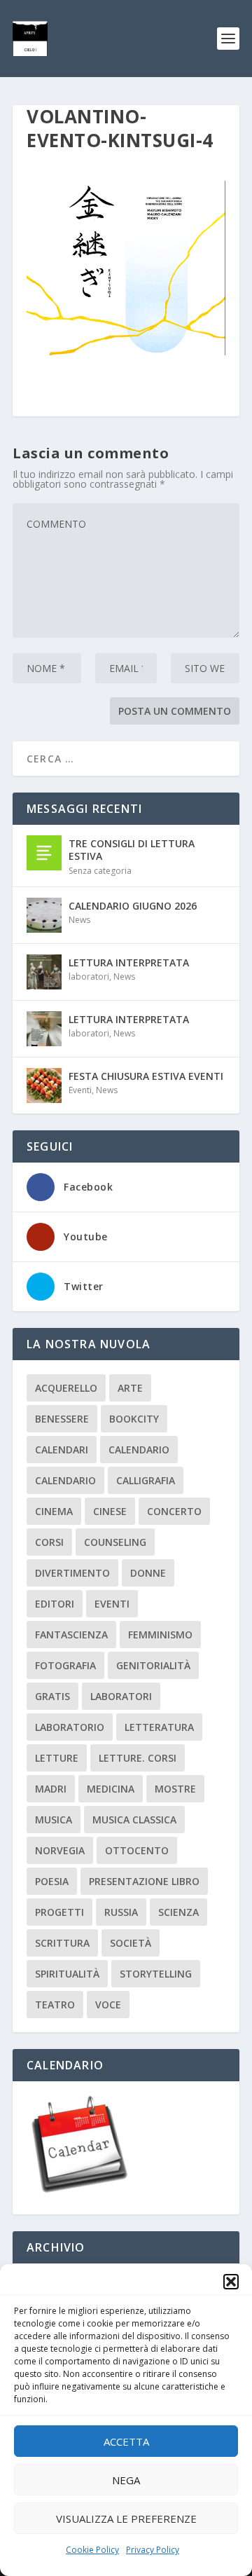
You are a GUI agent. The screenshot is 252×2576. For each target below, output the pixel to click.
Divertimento (72, 1573)
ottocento (137, 1850)
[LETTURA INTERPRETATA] (44, 972)
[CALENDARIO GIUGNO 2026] (44, 915)
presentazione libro (144, 1881)
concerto (174, 1511)
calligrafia (146, 1480)
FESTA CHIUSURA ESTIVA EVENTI (146, 1076)
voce (108, 2005)
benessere (62, 1419)
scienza (178, 1912)
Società (131, 1943)
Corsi (49, 1542)
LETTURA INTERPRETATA (129, 962)
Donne (148, 1573)
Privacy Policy (153, 2550)
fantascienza (71, 1635)
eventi (112, 1604)
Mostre (175, 1789)
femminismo (160, 1635)
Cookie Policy (92, 2550)
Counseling (115, 1542)
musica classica (134, 1820)
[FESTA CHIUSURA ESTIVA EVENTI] (44, 1085)
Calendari (62, 1450)
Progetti (59, 1912)
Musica (54, 1820)
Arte (130, 1388)
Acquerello (66, 1388)
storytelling (156, 1974)
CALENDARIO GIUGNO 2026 (133, 906)
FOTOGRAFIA (65, 1665)
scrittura (62, 1943)
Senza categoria (100, 871)
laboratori (89, 977)
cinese (110, 1511)
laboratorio (70, 1727)
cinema (54, 1511)
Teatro (55, 2005)
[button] (231, 2282)
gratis (52, 1696)
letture (57, 1758)
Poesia (52, 1881)
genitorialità (153, 1665)
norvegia (60, 1850)
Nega (126, 2480)
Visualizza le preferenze (126, 2519)
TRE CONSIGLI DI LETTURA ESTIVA (132, 850)
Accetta (126, 2441)
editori (55, 1604)
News (79, 920)
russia (121, 1912)
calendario (139, 1450)
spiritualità (67, 1974)
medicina (111, 1789)
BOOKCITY (134, 1419)
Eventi (80, 1090)
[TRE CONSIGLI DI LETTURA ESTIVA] (44, 853)
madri (51, 1789)
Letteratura (159, 1727)
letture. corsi (138, 1758)
